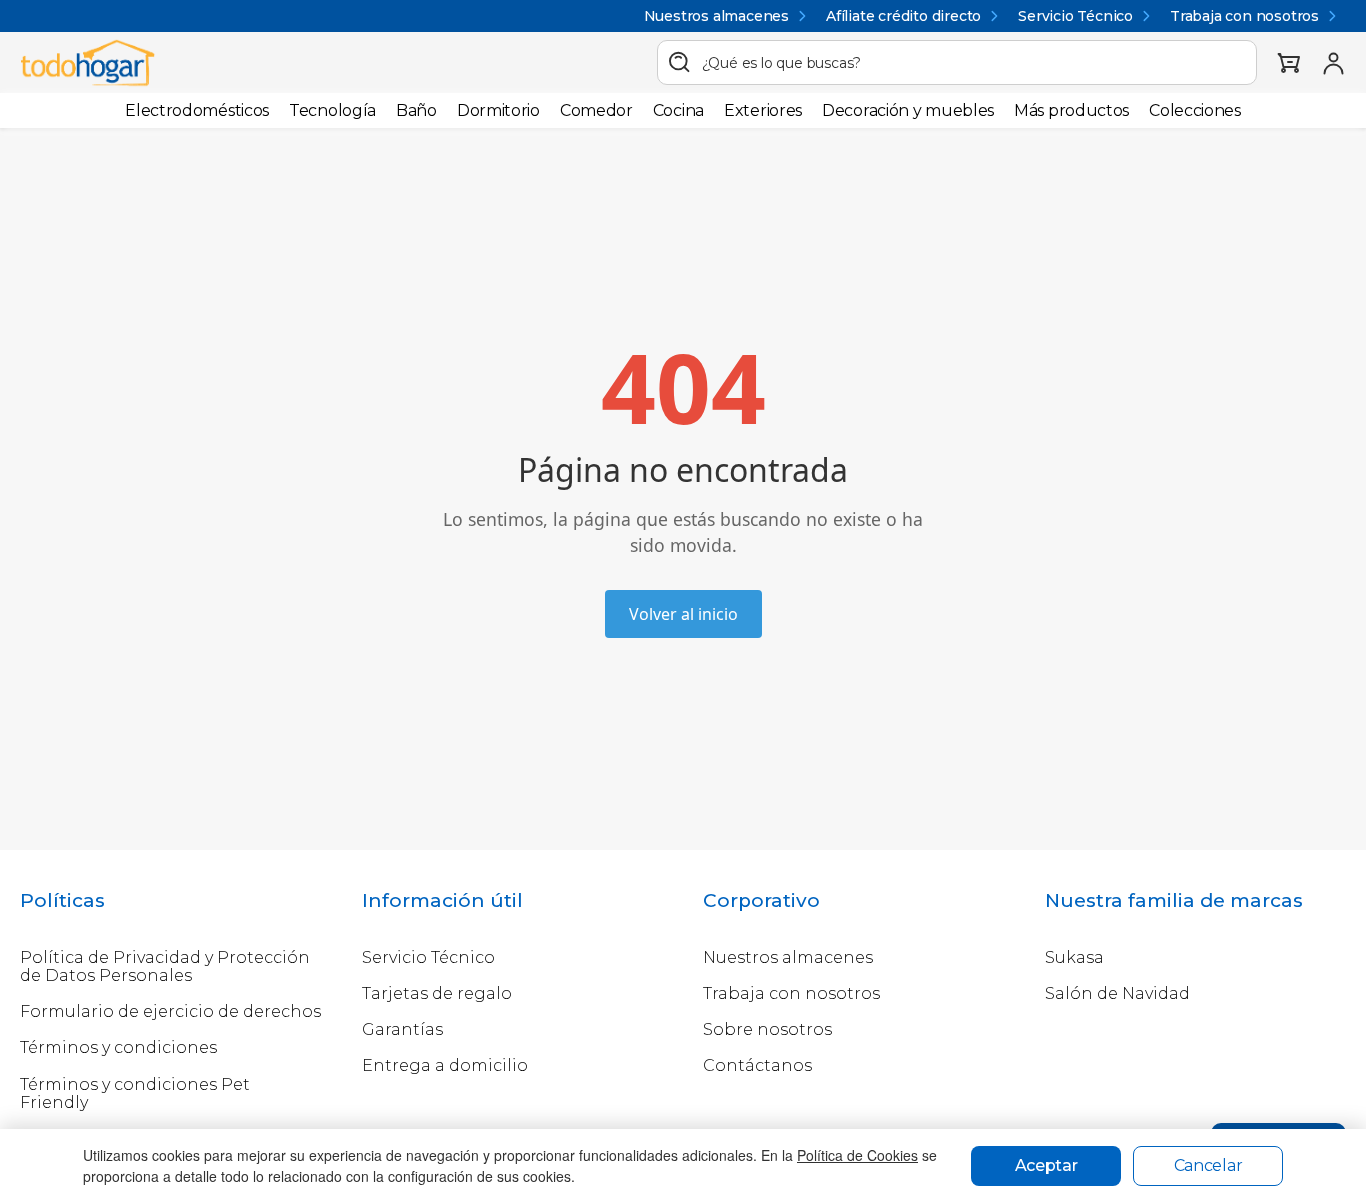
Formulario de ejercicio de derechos (170, 1011)
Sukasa (1074, 957)
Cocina (678, 110)
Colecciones (1195, 110)
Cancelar (1208, 1165)
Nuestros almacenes (716, 16)
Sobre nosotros (767, 1029)
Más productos (1071, 110)
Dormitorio (498, 110)
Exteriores (763, 110)
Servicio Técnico (1075, 16)
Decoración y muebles (908, 110)
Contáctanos (757, 1065)
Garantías (402, 1029)
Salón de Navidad (1117, 993)
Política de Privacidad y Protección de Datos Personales (165, 966)
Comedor (596, 110)
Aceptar (1046, 1165)
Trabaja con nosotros (1244, 16)
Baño (416, 110)
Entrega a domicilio (445, 1065)
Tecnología (332, 110)
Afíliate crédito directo (903, 16)
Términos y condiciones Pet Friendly (135, 1093)
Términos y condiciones (118, 1047)
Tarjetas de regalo (437, 993)
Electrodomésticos (197, 110)
